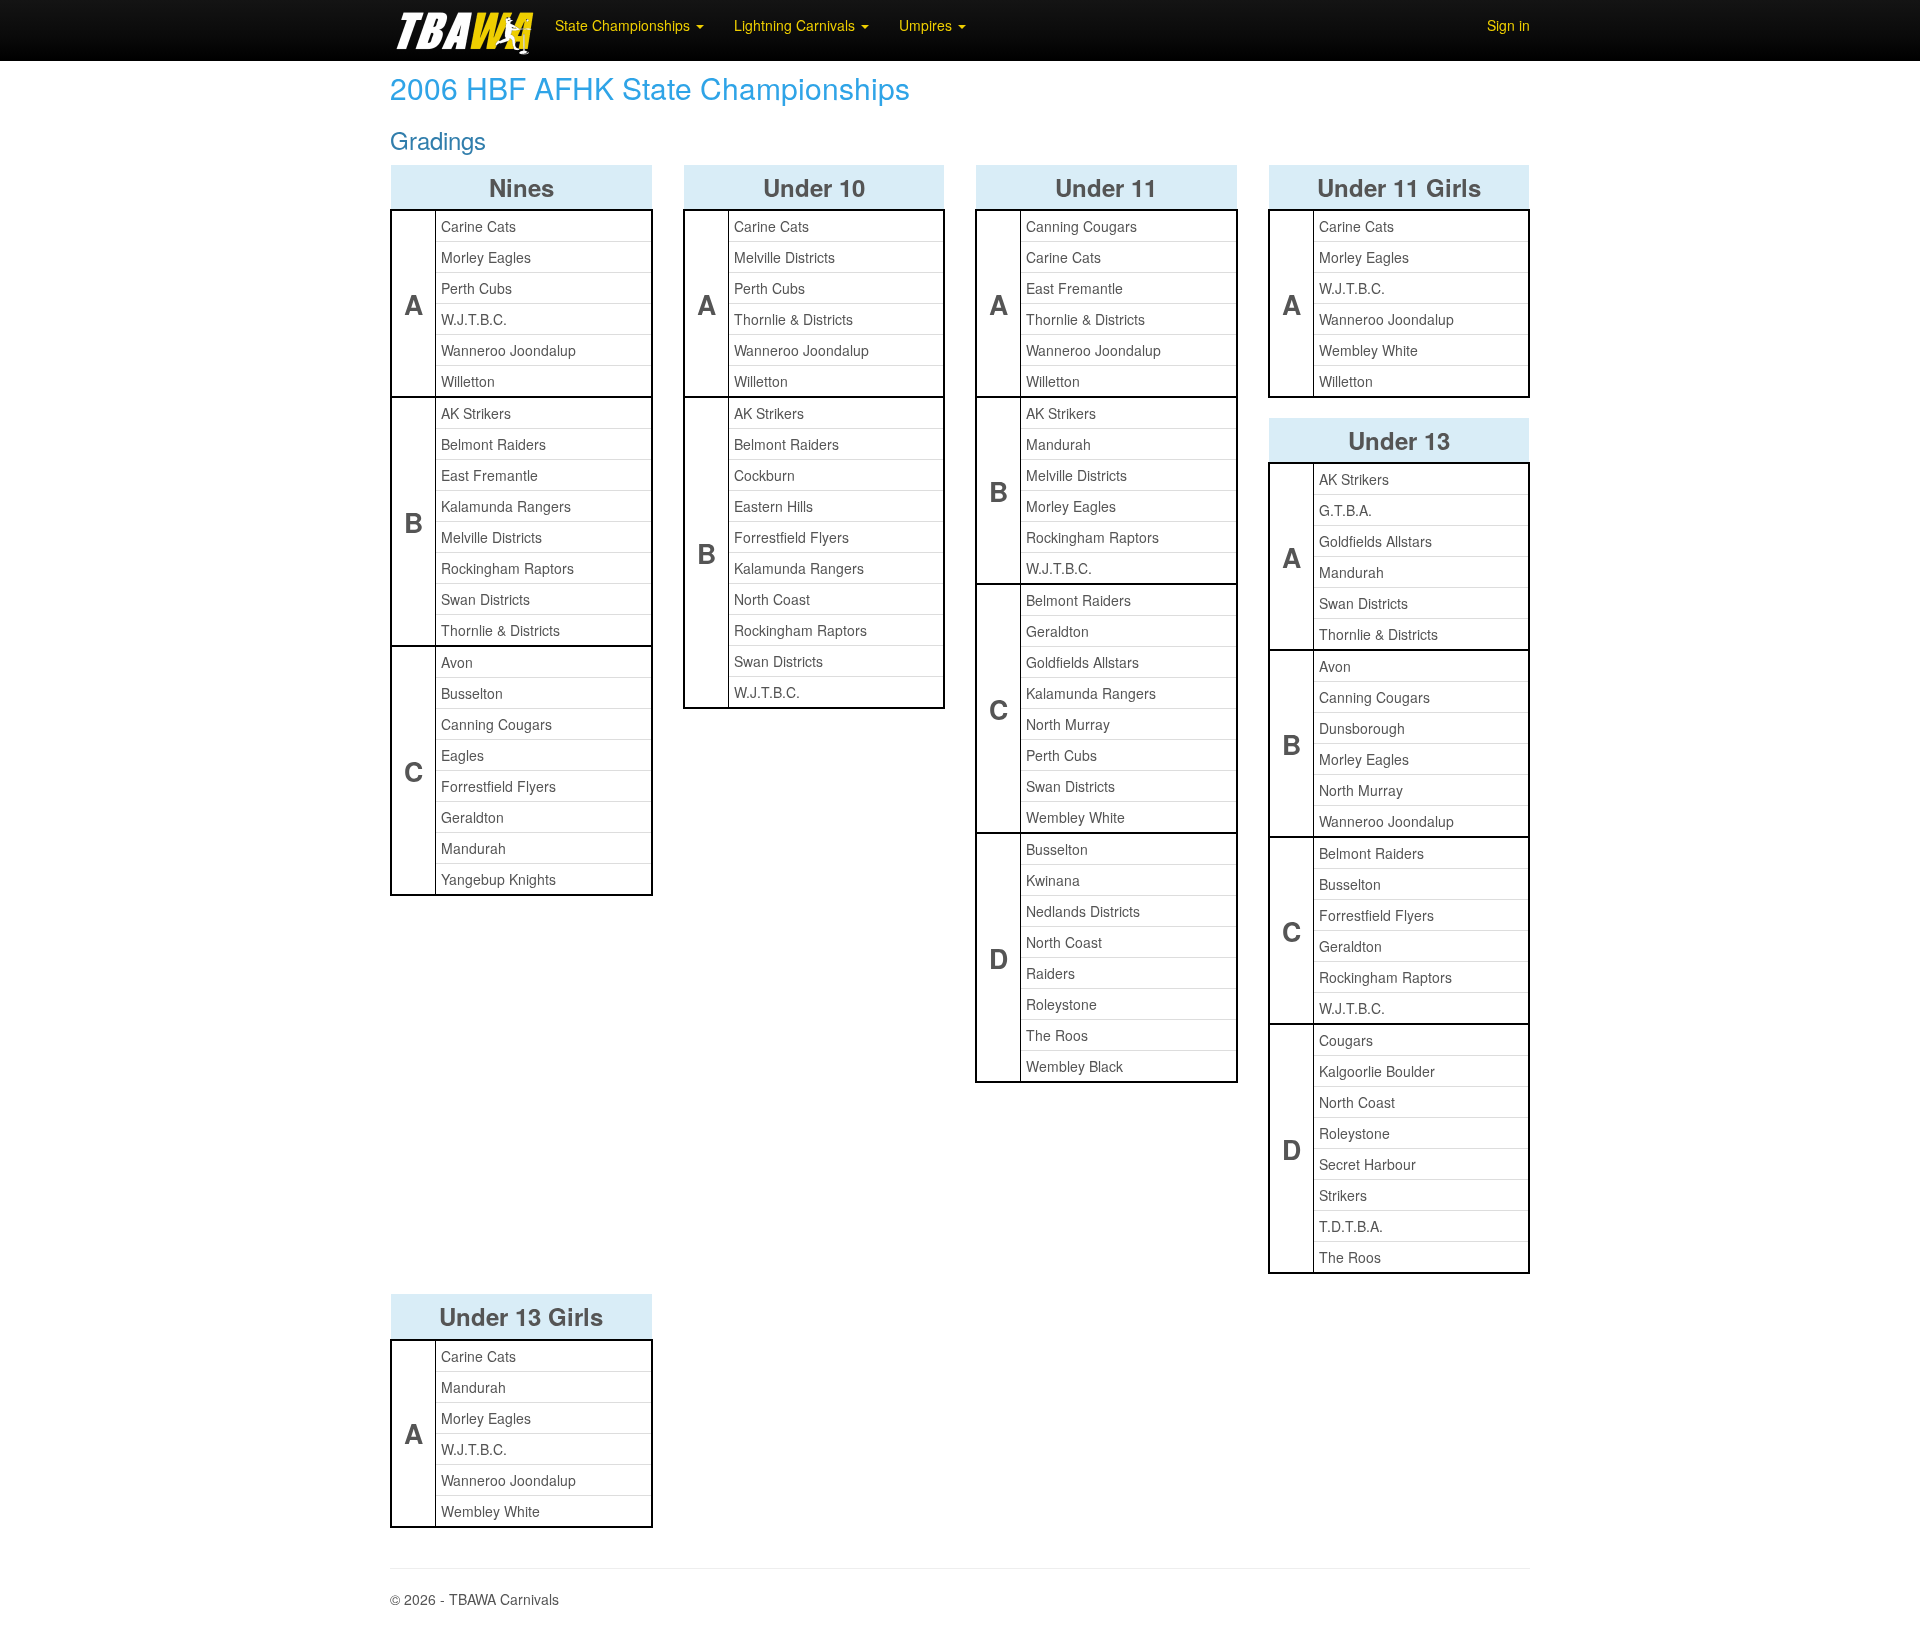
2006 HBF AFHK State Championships (650, 87)
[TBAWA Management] (465, 30)
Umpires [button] (927, 25)
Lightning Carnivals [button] (796, 25)
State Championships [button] (624, 25)
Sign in (1508, 25)
